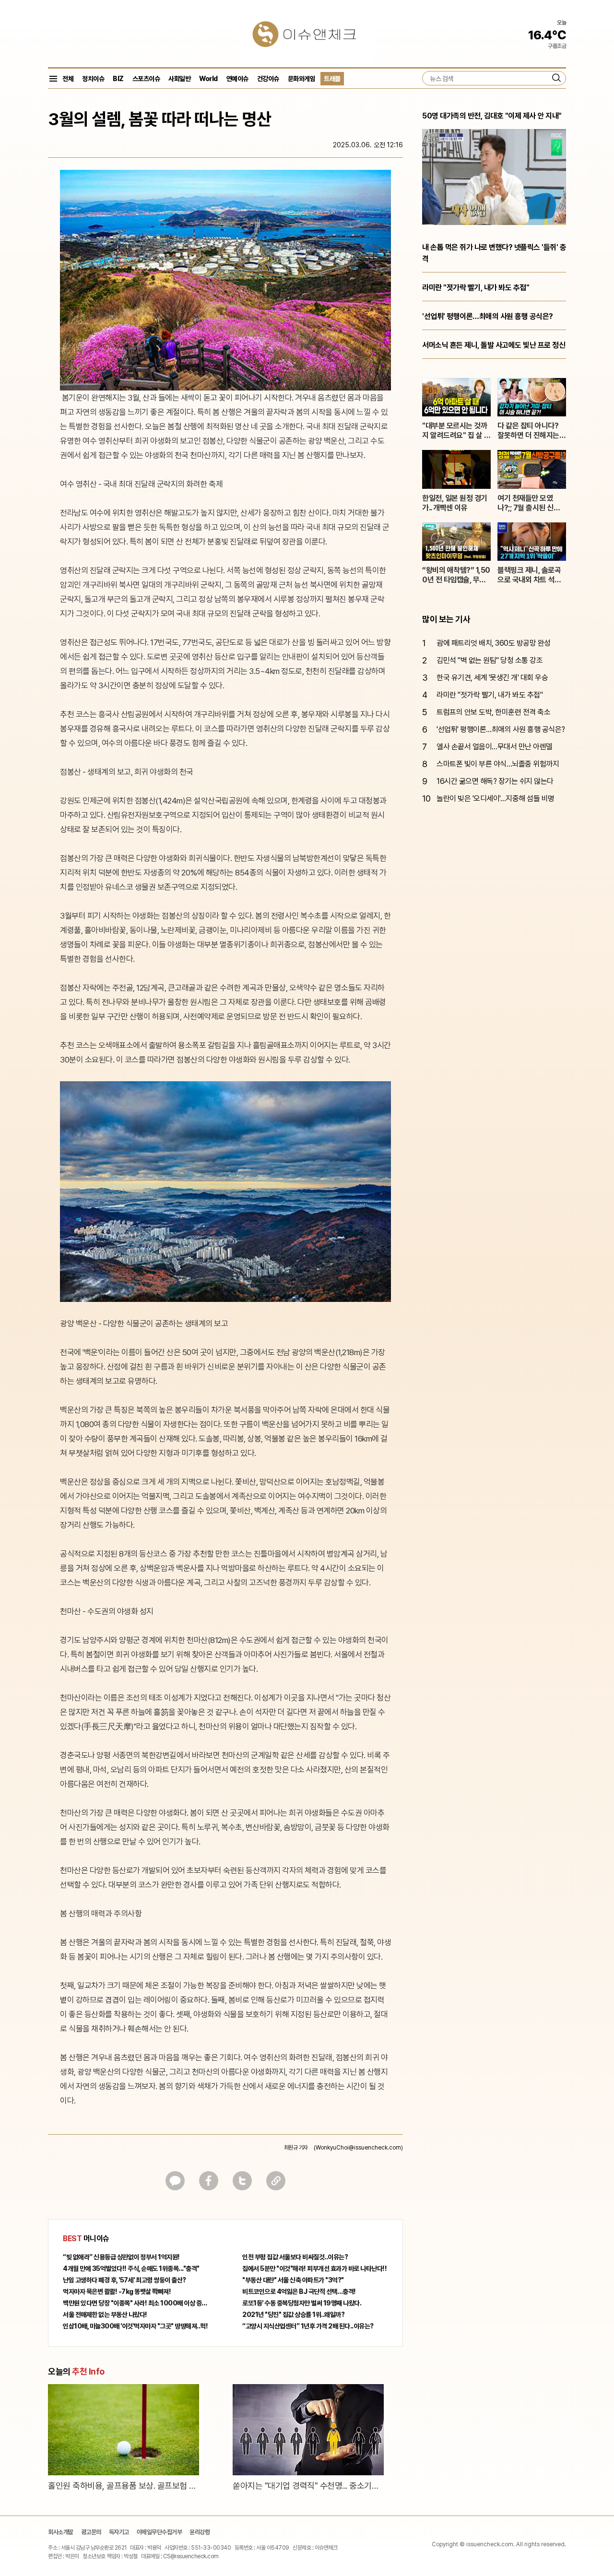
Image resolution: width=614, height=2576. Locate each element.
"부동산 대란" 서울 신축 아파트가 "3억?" (293, 2280)
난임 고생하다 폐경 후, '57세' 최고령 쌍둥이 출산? (124, 2280)
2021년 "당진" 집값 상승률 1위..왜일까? (293, 2315)
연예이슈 (237, 79)
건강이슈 (268, 79)
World (208, 79)
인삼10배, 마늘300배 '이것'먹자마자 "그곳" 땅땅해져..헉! (135, 2326)
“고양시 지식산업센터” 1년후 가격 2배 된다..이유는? (308, 2326)
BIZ (118, 79)
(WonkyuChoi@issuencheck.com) (358, 2148)
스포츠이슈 (146, 79)
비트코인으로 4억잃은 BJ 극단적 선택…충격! (299, 2292)
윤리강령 (200, 2532)
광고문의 (91, 2532)
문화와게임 (302, 79)
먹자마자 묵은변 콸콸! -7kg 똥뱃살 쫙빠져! (117, 2292)
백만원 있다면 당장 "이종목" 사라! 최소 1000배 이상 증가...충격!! (136, 2303)
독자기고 (119, 2532)
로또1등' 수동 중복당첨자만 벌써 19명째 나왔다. (302, 2303)
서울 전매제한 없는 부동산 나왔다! (105, 2315)
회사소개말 (61, 2532)
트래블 (332, 79)
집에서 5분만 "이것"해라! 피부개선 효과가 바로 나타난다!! (314, 2269)
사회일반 (179, 79)
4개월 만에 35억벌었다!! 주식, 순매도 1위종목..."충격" (131, 2269)
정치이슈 (93, 79)
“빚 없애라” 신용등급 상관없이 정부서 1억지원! (121, 2257)
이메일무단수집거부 (159, 2532)
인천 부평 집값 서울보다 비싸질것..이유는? (295, 2257)
